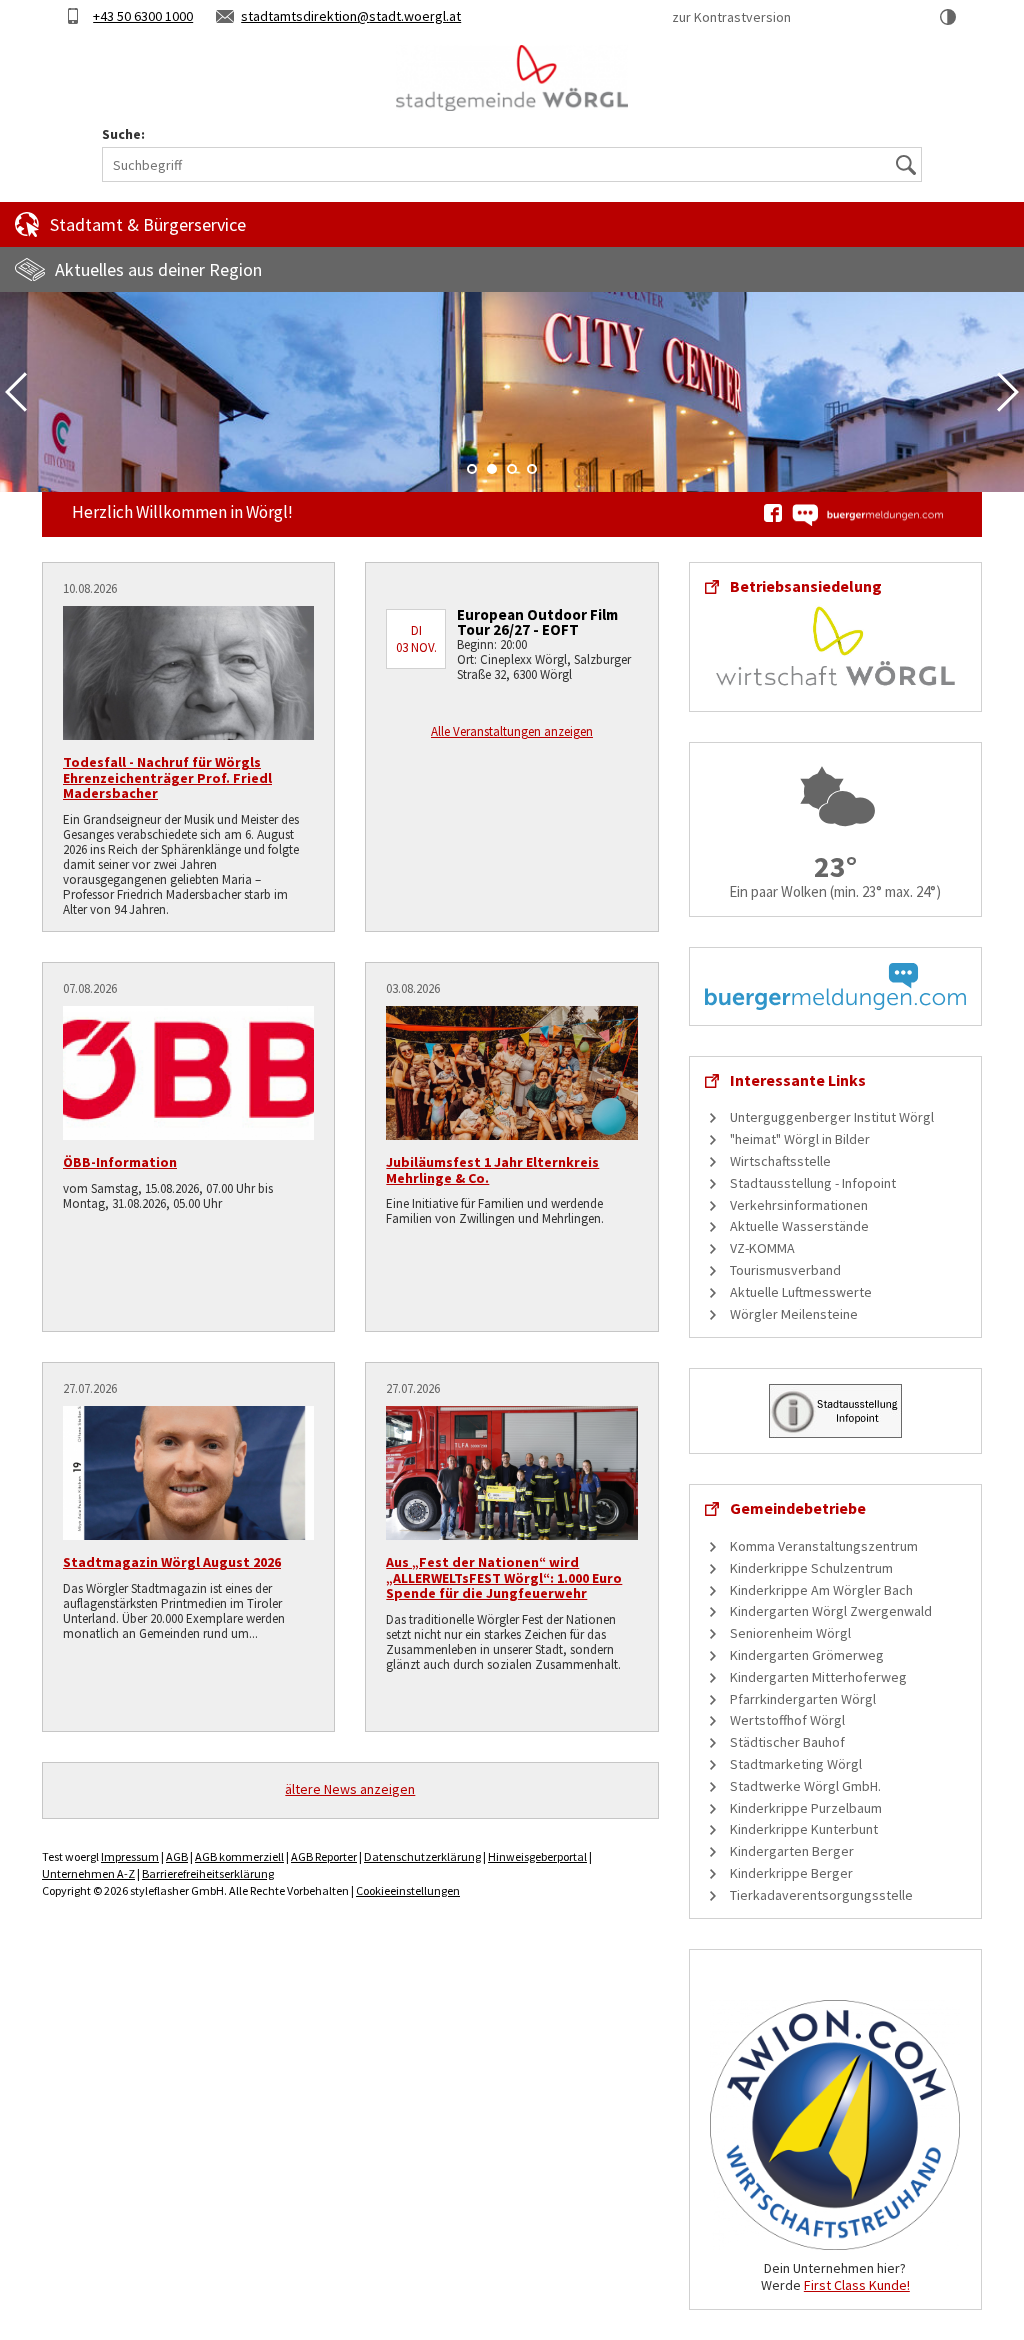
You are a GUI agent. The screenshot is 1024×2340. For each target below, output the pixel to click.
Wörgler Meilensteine (794, 1314)
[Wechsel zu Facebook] (773, 513)
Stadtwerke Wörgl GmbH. (805, 1786)
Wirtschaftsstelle (780, 1161)
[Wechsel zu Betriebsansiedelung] (835, 644)
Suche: (123, 134)
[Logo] (512, 78)
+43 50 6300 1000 (143, 16)
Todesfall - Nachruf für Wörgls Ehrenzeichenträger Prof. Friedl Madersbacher (167, 777)
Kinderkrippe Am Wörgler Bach (821, 1590)
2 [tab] (492, 469)
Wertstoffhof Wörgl (787, 1720)
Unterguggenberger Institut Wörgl (832, 1117)
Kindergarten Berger (792, 1851)
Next (1008, 392)
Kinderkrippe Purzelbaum (806, 1808)
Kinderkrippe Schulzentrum (811, 1568)
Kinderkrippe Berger (791, 1873)
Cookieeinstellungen (408, 1890)
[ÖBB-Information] (188, 1073)
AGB (177, 1856)
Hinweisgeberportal (537, 1856)
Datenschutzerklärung (422, 1856)
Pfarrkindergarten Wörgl (803, 1699)
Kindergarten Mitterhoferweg (818, 1677)
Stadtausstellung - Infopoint (813, 1183)
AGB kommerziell (239, 1856)
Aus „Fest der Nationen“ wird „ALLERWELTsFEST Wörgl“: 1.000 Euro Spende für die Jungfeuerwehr (504, 1577)
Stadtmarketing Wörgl (796, 1764)
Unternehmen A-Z (88, 1873)
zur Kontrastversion (731, 17)
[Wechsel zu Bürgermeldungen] (867, 515)
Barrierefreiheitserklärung (208, 1873)
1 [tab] (472, 469)
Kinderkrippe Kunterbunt (804, 1829)
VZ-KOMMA (762, 1248)
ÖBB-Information (120, 1162)
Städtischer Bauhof (787, 1742)
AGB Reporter (324, 1856)
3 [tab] (512, 469)
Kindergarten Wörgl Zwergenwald (831, 1611)
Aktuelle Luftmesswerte (801, 1292)
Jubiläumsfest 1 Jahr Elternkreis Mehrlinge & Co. (492, 1169)
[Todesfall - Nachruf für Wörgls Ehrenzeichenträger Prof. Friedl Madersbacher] (188, 673)
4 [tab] (532, 469)
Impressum (130, 1856)
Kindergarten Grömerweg (807, 1655)
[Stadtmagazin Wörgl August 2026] (188, 1473)
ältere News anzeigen (350, 1789)
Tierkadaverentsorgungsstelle (821, 1895)
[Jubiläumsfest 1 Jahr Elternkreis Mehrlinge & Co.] (511, 1073)
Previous (16, 392)
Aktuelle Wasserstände (799, 1226)
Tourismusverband (785, 1270)
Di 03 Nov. (416, 639)
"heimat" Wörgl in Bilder (800, 1139)
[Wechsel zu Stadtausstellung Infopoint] (835, 1410)
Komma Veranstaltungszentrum (824, 1546)
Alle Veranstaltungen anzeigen (512, 731)
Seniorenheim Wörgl (790, 1633)
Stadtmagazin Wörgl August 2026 (172, 1562)
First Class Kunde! (857, 2285)
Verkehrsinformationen (799, 1205)
